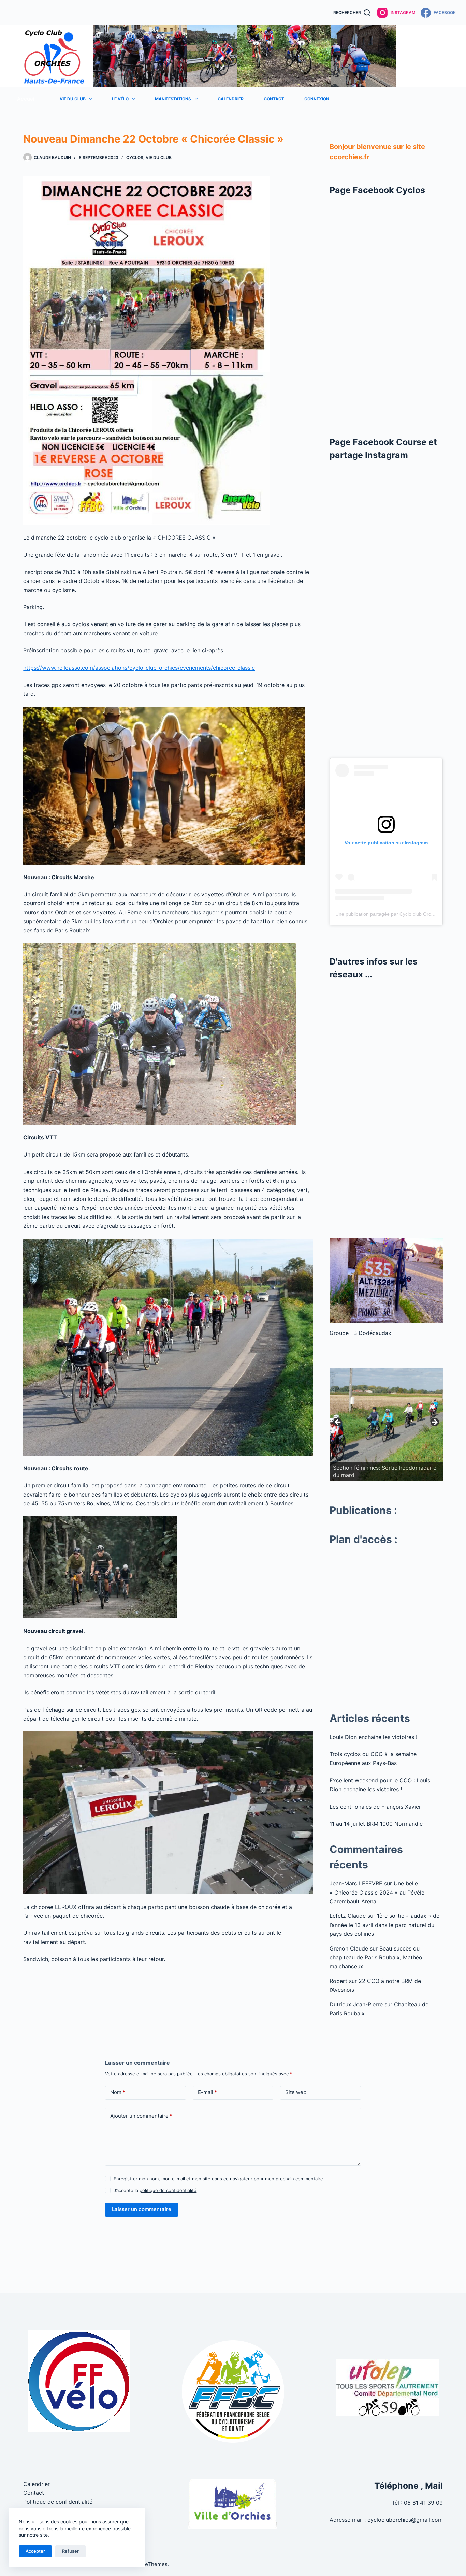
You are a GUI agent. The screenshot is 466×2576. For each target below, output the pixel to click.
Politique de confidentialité (58, 2502)
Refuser (70, 2551)
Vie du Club (73, 99)
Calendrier (231, 99)
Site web (296, 2092)
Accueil (26, 99)
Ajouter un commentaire (141, 2116)
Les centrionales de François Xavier (375, 1807)
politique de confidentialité (168, 2190)
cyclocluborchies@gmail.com (405, 2520)
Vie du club (159, 157)
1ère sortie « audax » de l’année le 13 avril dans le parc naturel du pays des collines (384, 1925)
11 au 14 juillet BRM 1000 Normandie (376, 1824)
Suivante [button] (434, 1423)
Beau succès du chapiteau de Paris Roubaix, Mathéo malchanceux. (376, 1957)
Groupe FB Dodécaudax (360, 1333)
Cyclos (135, 157)
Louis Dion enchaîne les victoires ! (373, 1737)
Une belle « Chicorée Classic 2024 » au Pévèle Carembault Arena (377, 1892)
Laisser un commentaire (142, 2209)
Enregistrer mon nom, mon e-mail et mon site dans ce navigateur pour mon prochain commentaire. (219, 2179)
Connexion (317, 99)
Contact (274, 99)
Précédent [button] (338, 1423)
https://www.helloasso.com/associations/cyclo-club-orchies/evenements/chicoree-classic (139, 668)
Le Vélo (120, 99)
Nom (118, 2092)
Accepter (35, 2551)
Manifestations (173, 99)
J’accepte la (155, 2190)
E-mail (207, 2092)
